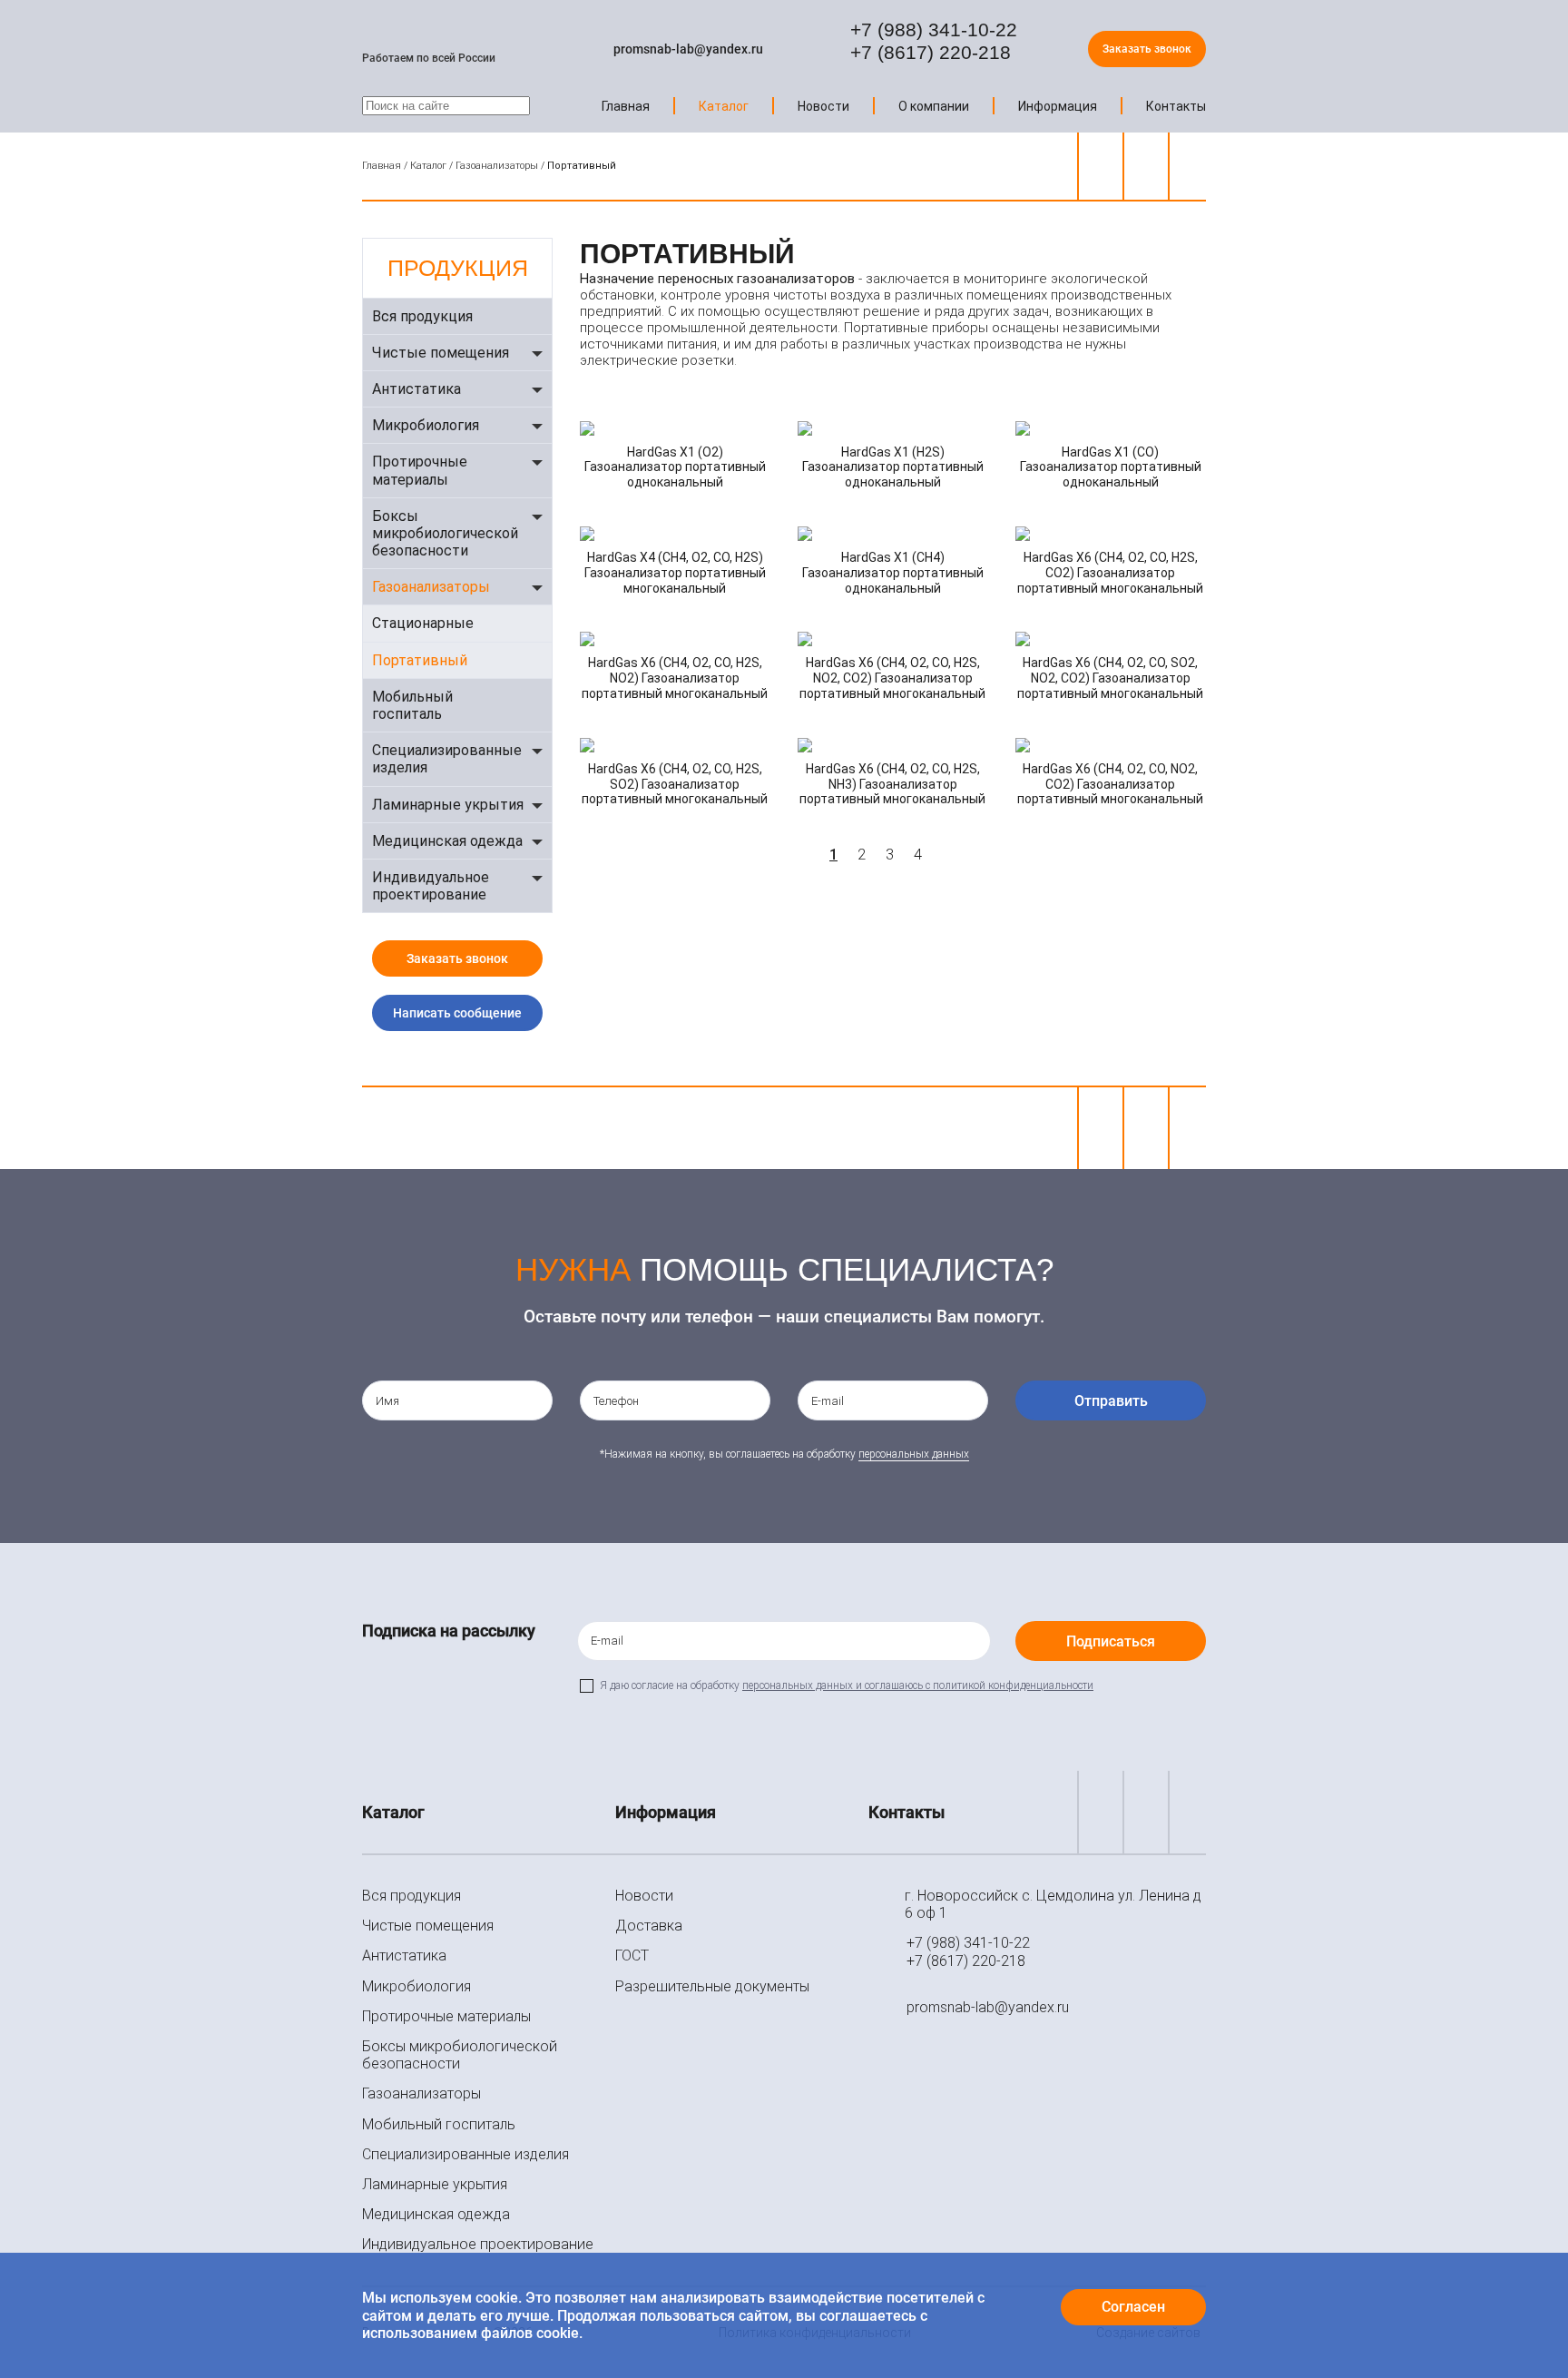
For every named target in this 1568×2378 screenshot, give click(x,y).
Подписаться (1111, 1641)
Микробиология (426, 425)
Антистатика (416, 389)
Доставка (649, 1926)
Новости (823, 106)
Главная (626, 106)
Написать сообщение (457, 1013)
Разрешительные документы (712, 1986)
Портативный (420, 660)
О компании (934, 106)
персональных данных (914, 1454)
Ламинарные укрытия (448, 805)
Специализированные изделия (447, 759)
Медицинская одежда (447, 841)
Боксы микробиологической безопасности (445, 533)
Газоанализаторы (497, 166)
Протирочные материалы (420, 470)
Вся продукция (422, 316)
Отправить (1111, 1401)
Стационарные (423, 623)
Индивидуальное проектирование (431, 886)
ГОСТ (632, 1955)
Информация (1058, 106)
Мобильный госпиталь (412, 705)
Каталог (724, 106)
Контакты (1176, 106)
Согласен (1133, 2307)
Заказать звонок (1147, 49)
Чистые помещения (441, 353)
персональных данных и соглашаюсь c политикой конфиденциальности (918, 1685)
